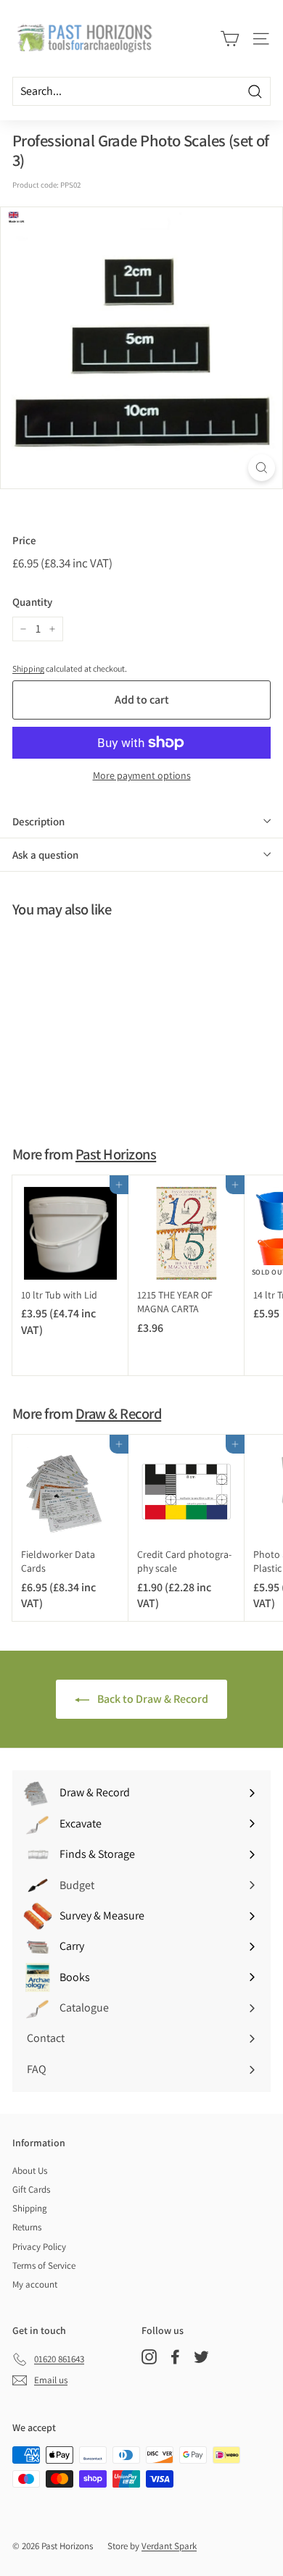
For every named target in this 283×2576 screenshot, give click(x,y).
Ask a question (45, 855)
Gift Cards (31, 2189)
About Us (30, 2171)
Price (24, 540)
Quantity (32, 602)
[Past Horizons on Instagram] (149, 2357)
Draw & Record (118, 1413)
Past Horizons (116, 1154)
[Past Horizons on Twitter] (201, 2357)
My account (35, 2284)
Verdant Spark (169, 2546)
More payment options (142, 775)
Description (38, 821)
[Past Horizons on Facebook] (175, 2357)
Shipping (28, 668)
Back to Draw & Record (152, 1699)
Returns (27, 2227)
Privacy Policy (39, 2247)
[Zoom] (262, 468)
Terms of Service (44, 2266)
